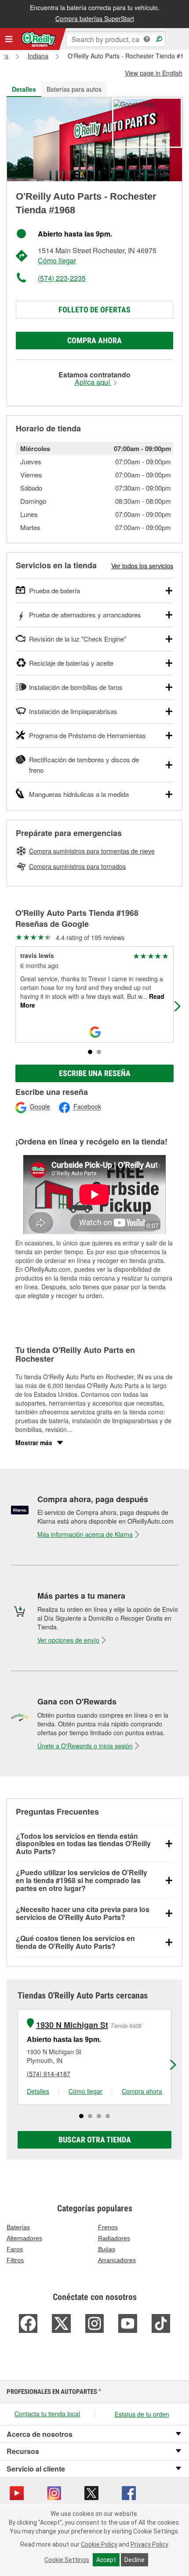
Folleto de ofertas (94, 310)
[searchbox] (116, 39)
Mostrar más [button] (34, 1442)
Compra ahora (94, 340)
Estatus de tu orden (142, 2414)
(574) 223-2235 (62, 278)
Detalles (38, 2091)
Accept (106, 2560)
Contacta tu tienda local (47, 2414)
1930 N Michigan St (72, 2025)
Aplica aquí (93, 382)
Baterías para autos (74, 89)
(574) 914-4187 (49, 2074)
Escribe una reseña (95, 1073)
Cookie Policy (99, 2544)
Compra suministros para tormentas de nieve (92, 851)
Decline (134, 2560)
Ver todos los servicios (142, 566)
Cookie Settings (67, 2560)
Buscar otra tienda (95, 2140)
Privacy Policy (149, 2544)
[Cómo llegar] (134, 103)
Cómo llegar (57, 260)
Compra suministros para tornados (77, 866)
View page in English (154, 73)
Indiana (38, 56)
